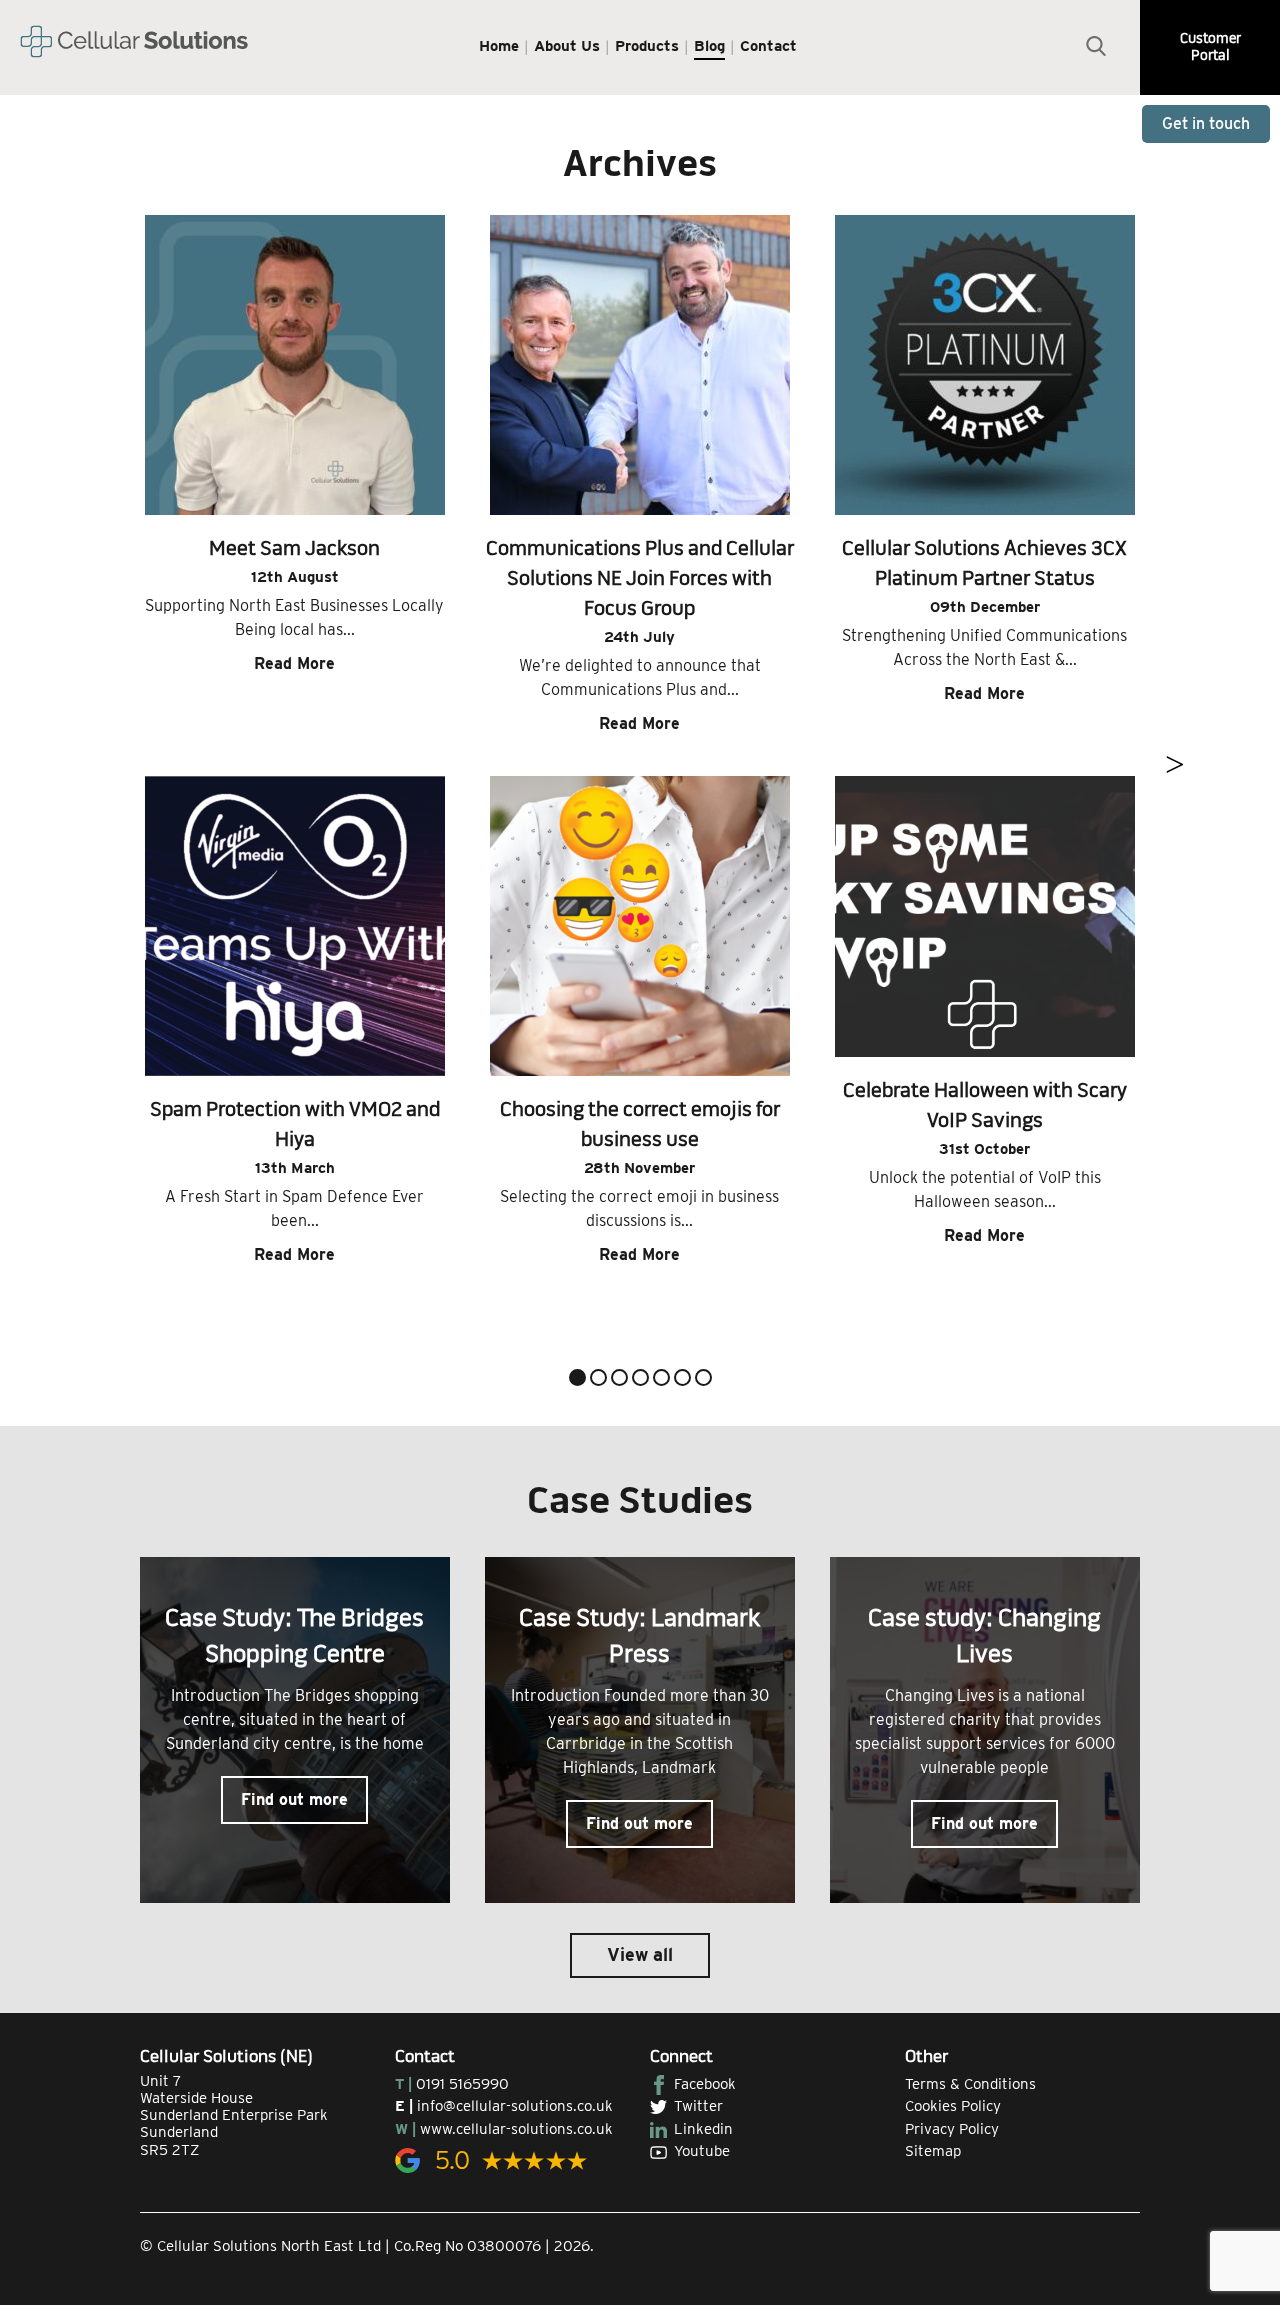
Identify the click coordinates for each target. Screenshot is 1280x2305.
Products (647, 46)
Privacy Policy (952, 2129)
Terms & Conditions (970, 2084)
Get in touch (1206, 123)
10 (686, 1380)
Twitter (698, 2106)
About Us (567, 46)
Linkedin (703, 2129)
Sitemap (933, 2151)
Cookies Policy (953, 2106)
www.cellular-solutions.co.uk (516, 2129)
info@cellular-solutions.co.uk (515, 2106)
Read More (294, 663)
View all (640, 1954)
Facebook (705, 2084)
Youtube (702, 2151)
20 (707, 1380)
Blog (709, 46)
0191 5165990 (462, 2084)
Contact (768, 46)
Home (499, 46)
